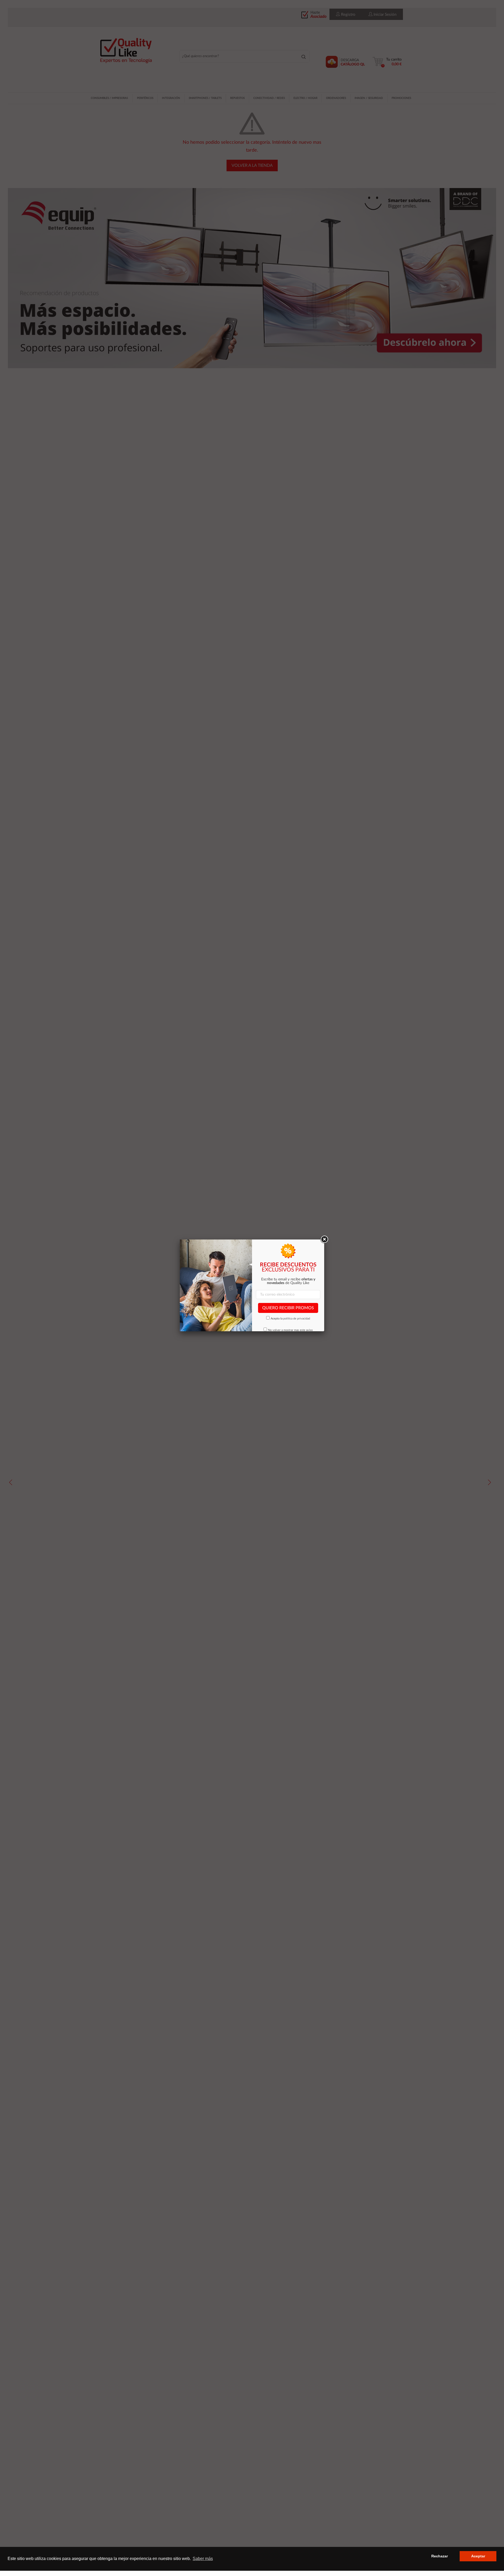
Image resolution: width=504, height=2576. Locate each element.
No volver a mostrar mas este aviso (290, 1330)
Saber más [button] (203, 2559)
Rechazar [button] (440, 2556)
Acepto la (290, 1319)
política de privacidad (297, 1319)
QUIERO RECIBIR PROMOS (288, 1308)
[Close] (324, 1239)
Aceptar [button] (478, 2556)
